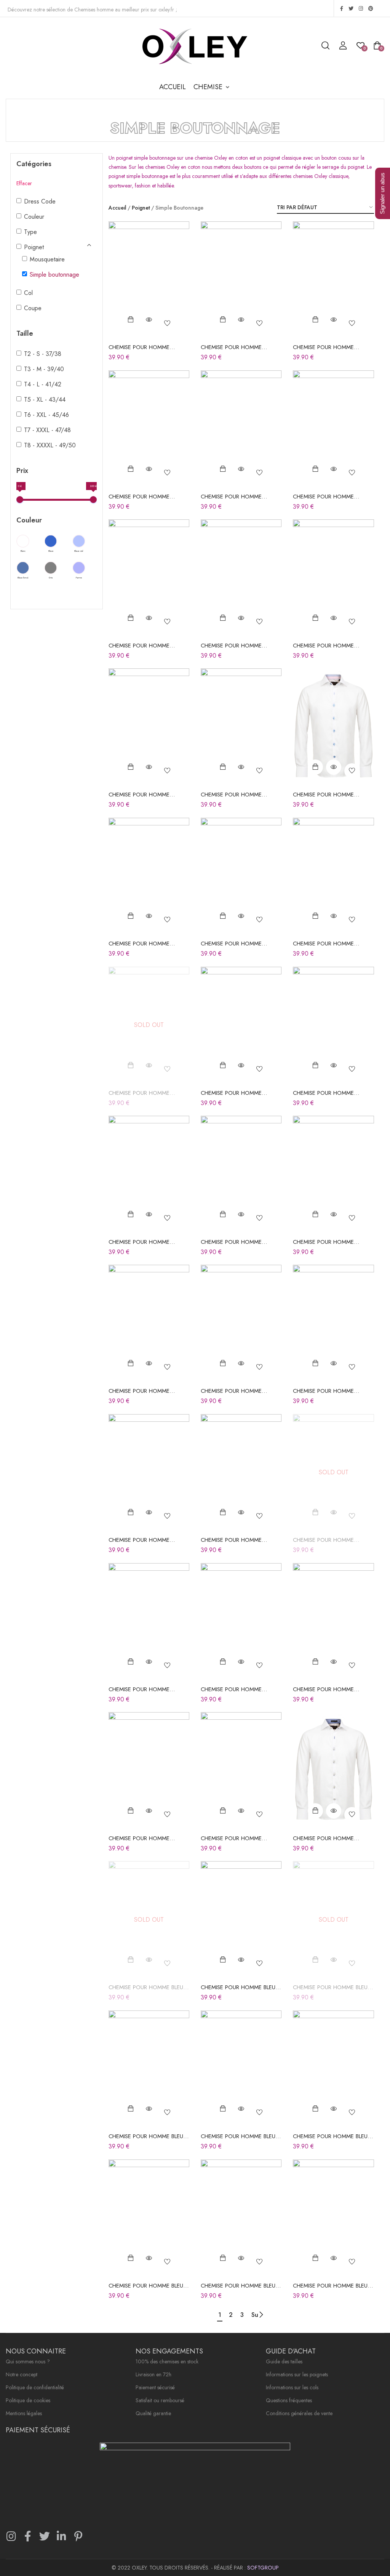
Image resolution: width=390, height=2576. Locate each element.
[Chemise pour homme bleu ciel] (241, 1920)
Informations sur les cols (292, 2388)
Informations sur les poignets (297, 2375)
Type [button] (30, 232)
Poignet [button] (34, 247)
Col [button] (28, 293)
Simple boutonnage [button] (54, 275)
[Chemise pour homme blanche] (149, 280)
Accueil (117, 208)
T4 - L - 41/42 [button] (43, 384)
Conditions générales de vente (299, 2414)
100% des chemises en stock (167, 2362)
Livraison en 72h (153, 2375)
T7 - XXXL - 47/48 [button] (47, 430)
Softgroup (263, 2568)
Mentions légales (24, 2414)
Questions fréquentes (289, 2401)
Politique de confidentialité (35, 2388)
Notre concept (22, 2375)
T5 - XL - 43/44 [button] (45, 400)
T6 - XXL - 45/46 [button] (46, 415)
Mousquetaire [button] (47, 259)
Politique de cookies (28, 2401)
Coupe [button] (33, 308)
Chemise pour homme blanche (139, 351)
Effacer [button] (24, 183)
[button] (212, 87)
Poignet (141, 208)
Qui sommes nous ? (28, 2362)
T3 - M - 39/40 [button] (44, 369)
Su (255, 2315)
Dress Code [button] (40, 201)
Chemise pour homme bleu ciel (146, 1991)
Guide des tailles (284, 2362)
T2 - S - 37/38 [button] (43, 354)
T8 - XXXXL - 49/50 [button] (50, 445)
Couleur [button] (34, 217)
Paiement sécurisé (155, 2388)
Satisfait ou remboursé (160, 2401)
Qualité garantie (153, 2414)
